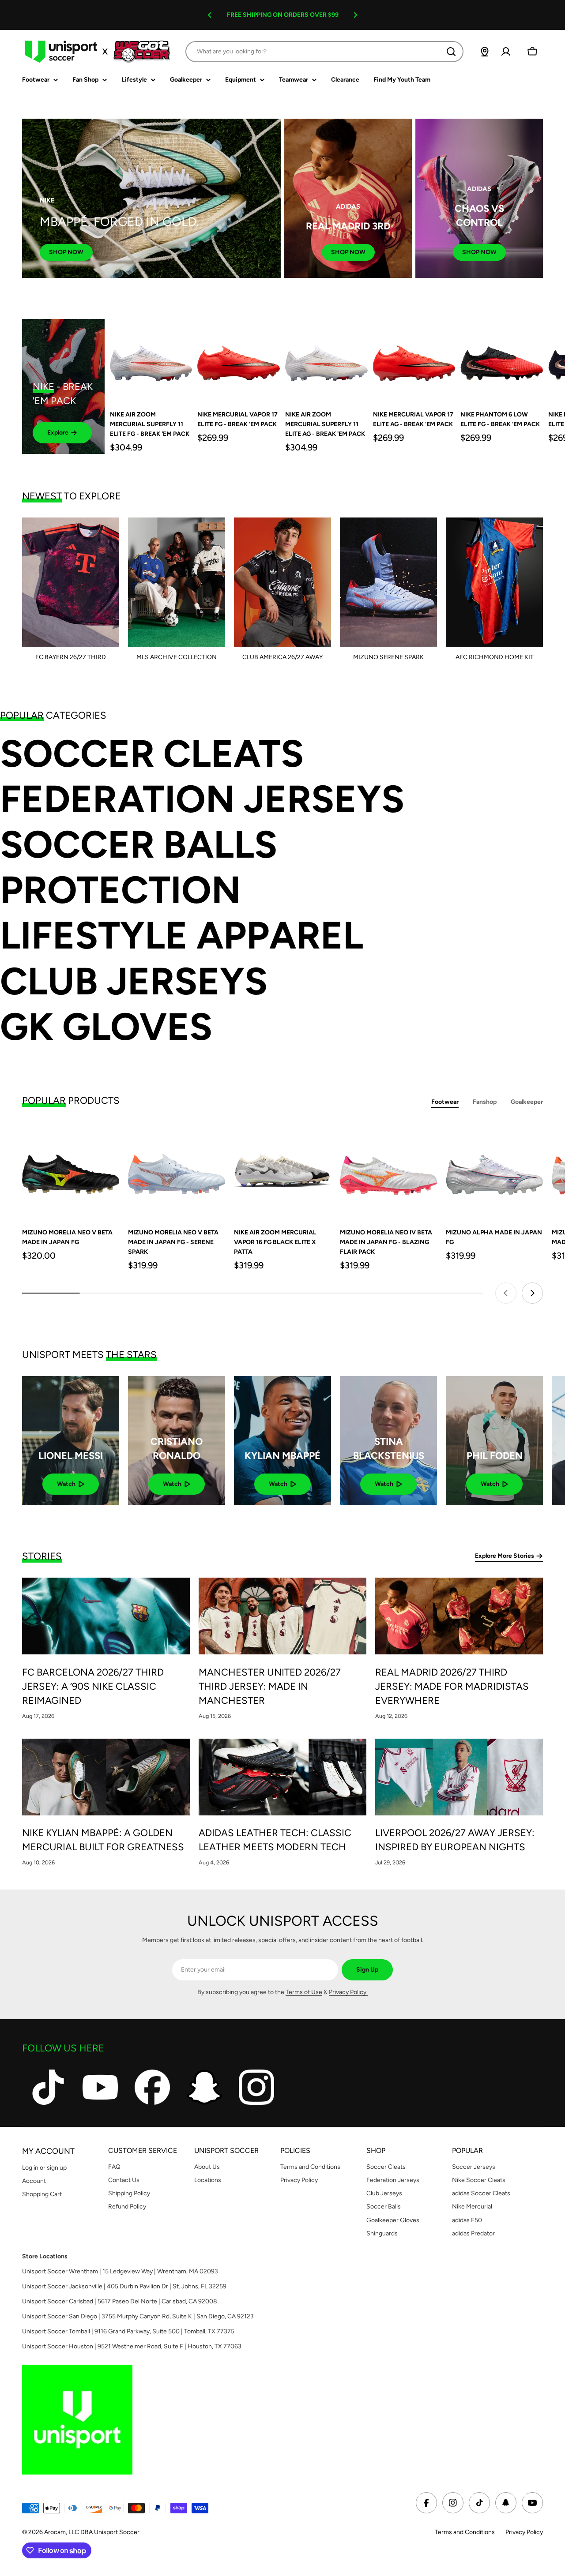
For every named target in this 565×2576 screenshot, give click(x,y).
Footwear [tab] (445, 1102)
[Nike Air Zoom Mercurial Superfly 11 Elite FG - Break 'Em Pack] (151, 360)
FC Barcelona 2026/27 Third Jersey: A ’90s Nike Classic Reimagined (93, 1686)
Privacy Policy (524, 2532)
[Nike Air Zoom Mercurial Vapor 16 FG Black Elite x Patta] (282, 1170)
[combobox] (324, 52)
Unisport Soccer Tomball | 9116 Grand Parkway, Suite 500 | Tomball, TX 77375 (128, 2331)
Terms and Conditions (465, 2532)
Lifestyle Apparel (182, 936)
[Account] (506, 52)
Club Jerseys (134, 981)
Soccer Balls (139, 845)
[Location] (485, 52)
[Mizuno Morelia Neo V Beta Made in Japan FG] (71, 1170)
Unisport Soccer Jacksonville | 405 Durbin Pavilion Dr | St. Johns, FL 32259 (124, 2286)
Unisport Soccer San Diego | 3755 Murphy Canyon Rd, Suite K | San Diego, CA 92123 (138, 2316)
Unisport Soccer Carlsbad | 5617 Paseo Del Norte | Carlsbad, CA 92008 (120, 2301)
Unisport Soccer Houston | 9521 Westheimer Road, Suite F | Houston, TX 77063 (132, 2346)
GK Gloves (106, 1027)
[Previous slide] (506, 1293)
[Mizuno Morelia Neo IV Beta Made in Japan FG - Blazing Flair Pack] (388, 1170)
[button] (210, 15)
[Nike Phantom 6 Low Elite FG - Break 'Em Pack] (502, 360)
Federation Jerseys (202, 799)
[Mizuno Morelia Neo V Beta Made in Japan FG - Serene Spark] (177, 1170)
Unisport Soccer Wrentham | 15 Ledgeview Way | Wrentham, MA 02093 (120, 2271)
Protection (120, 890)
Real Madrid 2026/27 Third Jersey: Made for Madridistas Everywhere (452, 1686)
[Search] (451, 52)
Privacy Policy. (348, 1992)
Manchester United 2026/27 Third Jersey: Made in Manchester (270, 1686)
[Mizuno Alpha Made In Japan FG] (494, 1170)
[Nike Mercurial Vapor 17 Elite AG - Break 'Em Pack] (414, 360)
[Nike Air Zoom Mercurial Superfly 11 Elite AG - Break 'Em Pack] (326, 360)
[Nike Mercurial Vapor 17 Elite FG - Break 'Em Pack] (239, 360)
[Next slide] (532, 1293)
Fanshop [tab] (485, 1102)
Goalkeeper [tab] (527, 1102)
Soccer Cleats (152, 754)
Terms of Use (304, 1992)
